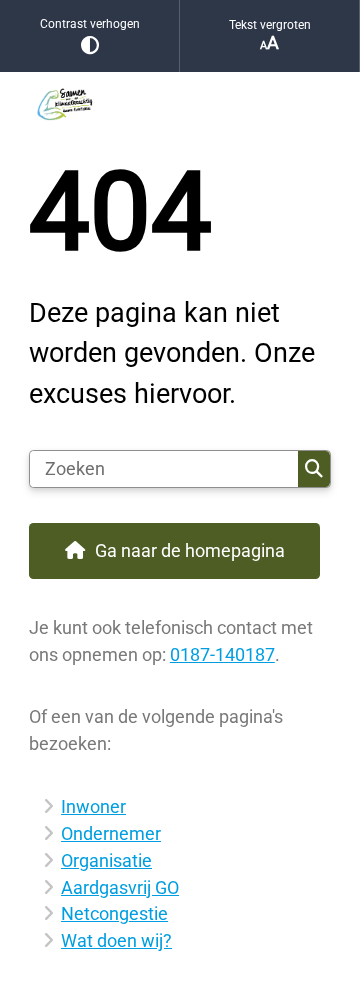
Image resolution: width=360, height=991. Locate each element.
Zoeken (314, 469)
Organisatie (106, 860)
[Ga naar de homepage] (180, 102)
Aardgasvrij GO (120, 887)
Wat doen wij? (116, 940)
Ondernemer (111, 833)
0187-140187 (222, 654)
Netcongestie (114, 913)
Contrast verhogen (90, 24)
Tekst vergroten (270, 25)
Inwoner (93, 806)
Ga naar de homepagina (190, 550)
